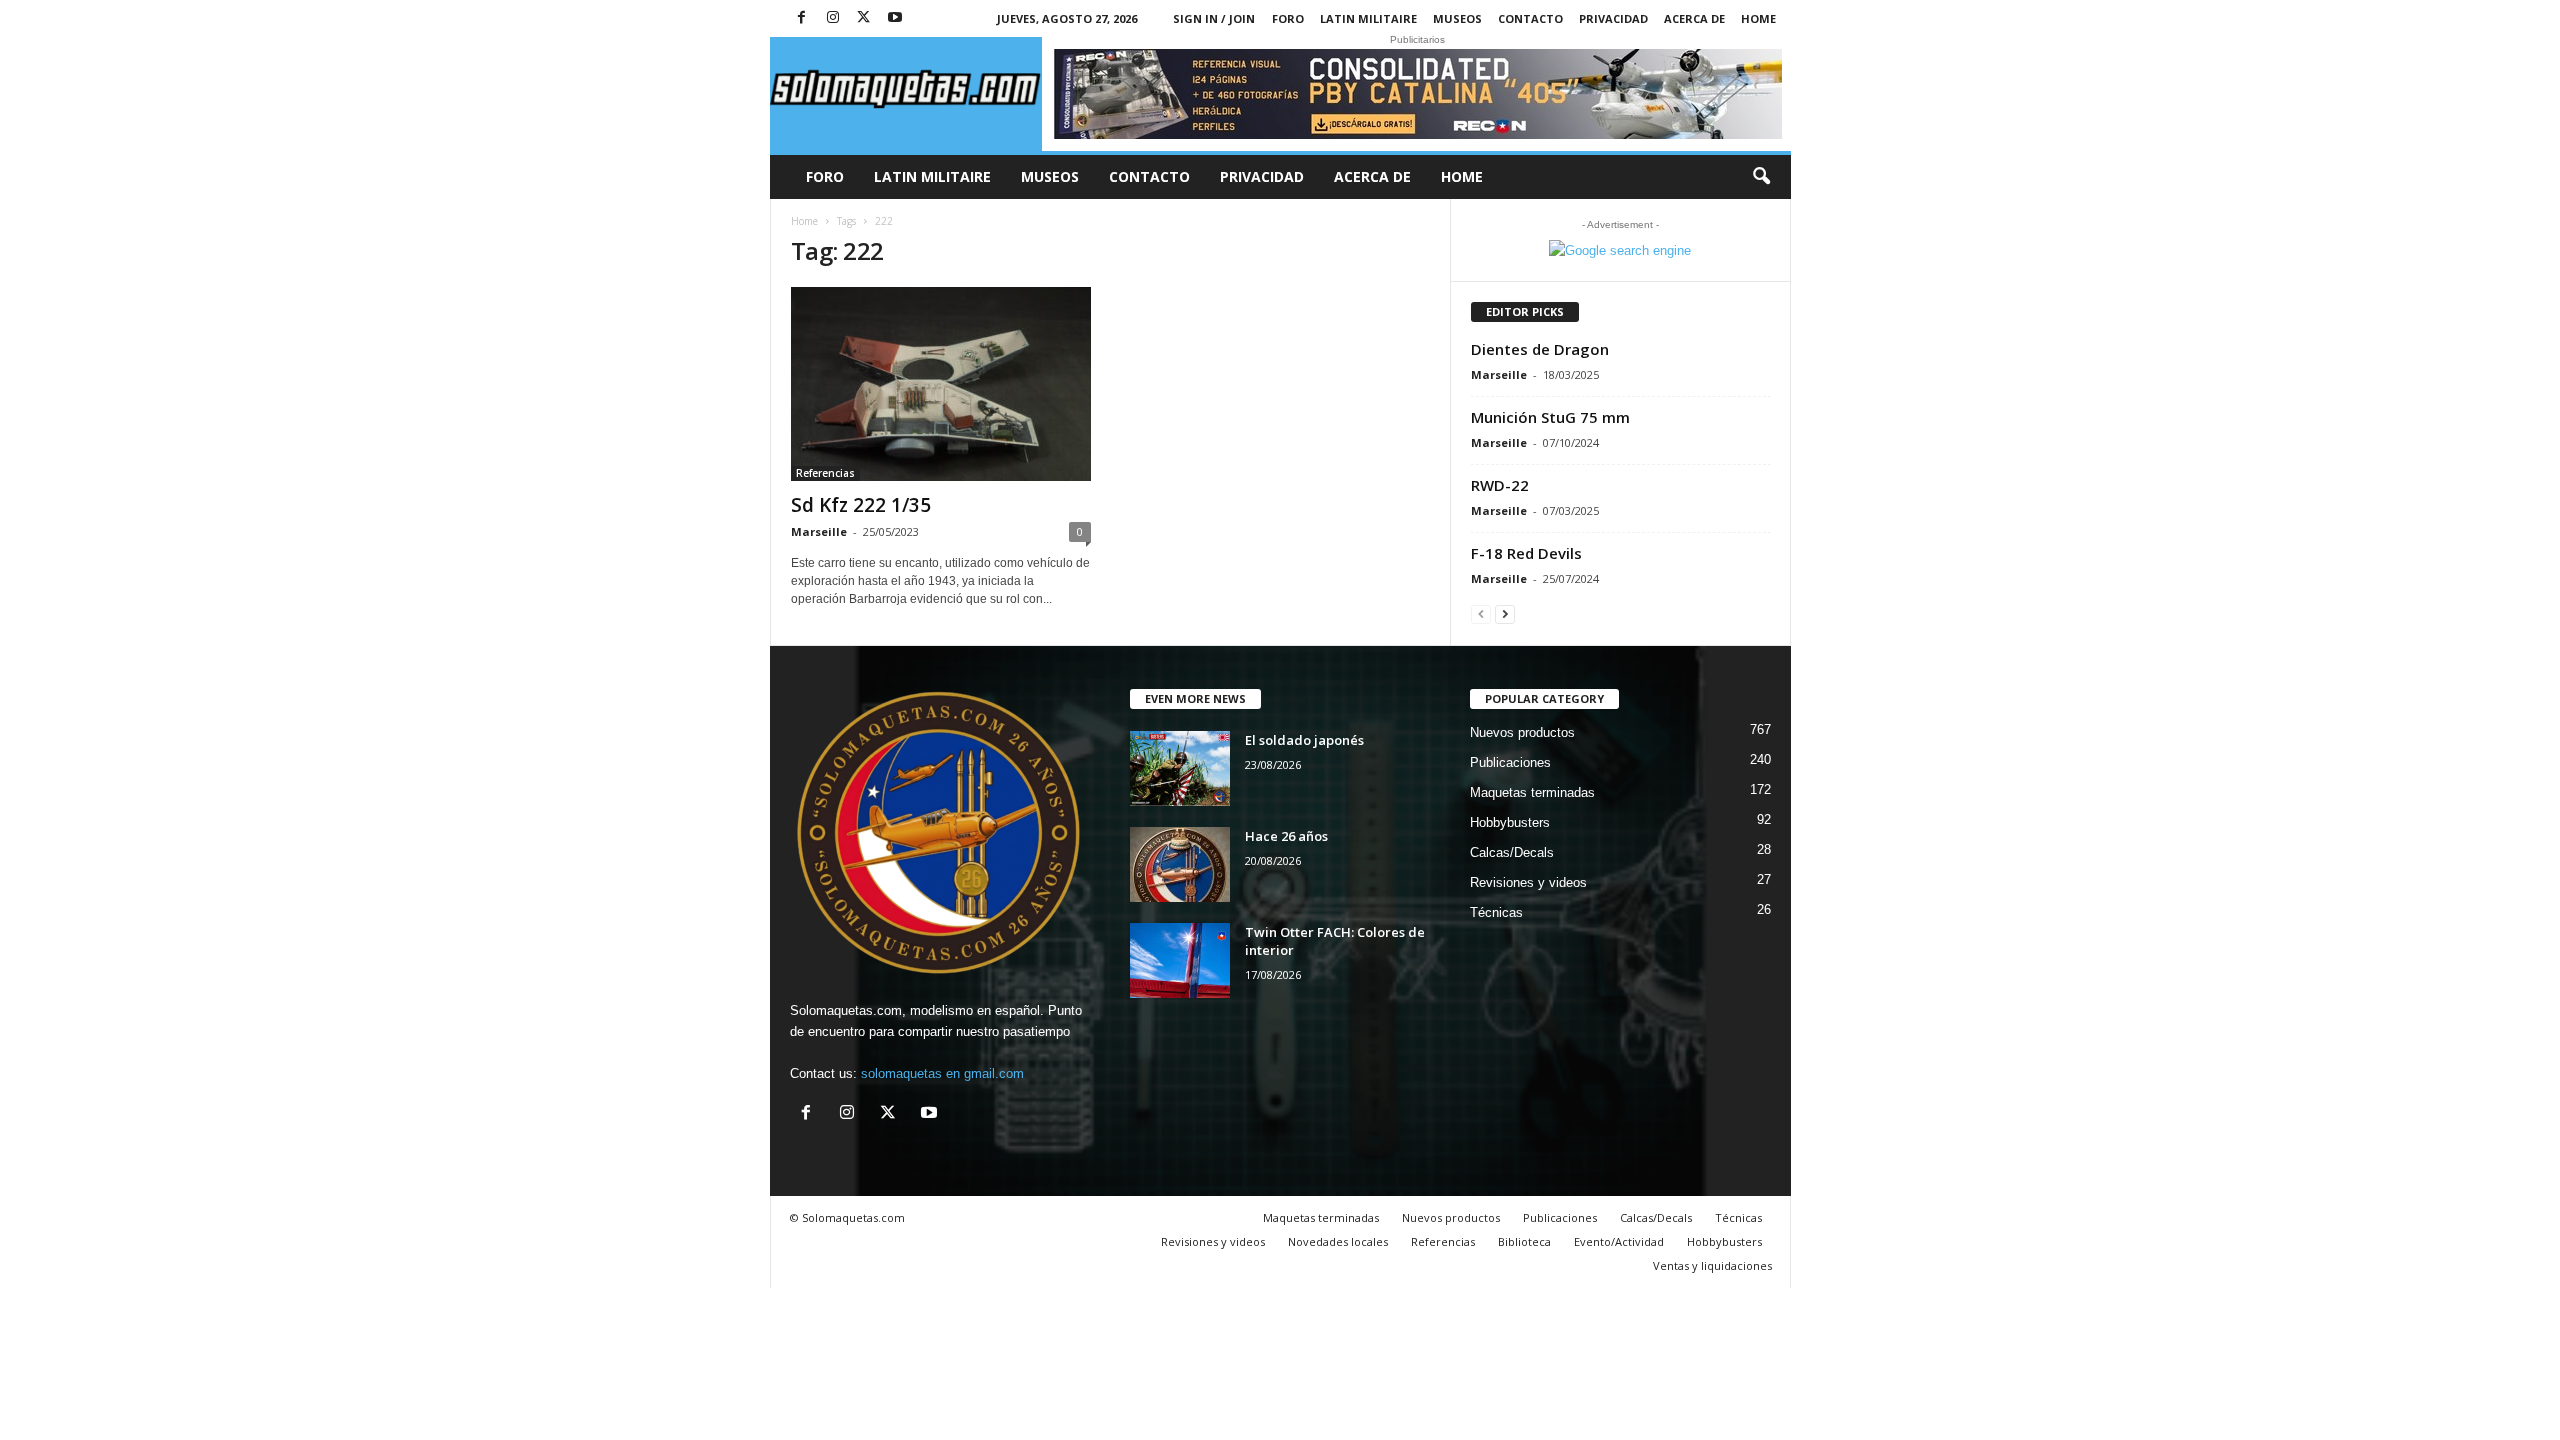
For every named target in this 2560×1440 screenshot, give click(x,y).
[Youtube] (895, 18)
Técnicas (1496, 912)
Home (1758, 18)
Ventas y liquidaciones (1712, 1265)
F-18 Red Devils (1526, 553)
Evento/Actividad (1619, 1241)
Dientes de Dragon (1540, 349)
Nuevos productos (1522, 732)
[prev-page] (1481, 613)
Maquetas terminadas (1532, 792)
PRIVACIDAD (1613, 18)
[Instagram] (833, 18)
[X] (864, 18)
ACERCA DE (1694, 18)
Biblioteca (1524, 1241)
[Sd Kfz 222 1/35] (941, 384)
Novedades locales (1338, 1241)
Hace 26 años (1286, 836)
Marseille (819, 531)
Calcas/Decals (1512, 852)
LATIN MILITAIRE (1368, 18)
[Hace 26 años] (1180, 864)
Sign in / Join (1214, 18)
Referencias (825, 473)
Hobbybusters (1510, 822)
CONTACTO (1530, 18)
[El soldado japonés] (1180, 768)
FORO (1288, 18)
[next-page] (1505, 613)
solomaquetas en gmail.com (942, 1073)
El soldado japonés (1304, 740)
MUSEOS (1457, 18)
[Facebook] (802, 18)
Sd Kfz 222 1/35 (861, 505)
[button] (1761, 177)
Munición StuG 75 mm (1550, 417)
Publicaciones (1510, 762)
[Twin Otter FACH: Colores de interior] (1180, 960)
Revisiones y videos (1528, 882)
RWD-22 (1500, 485)
